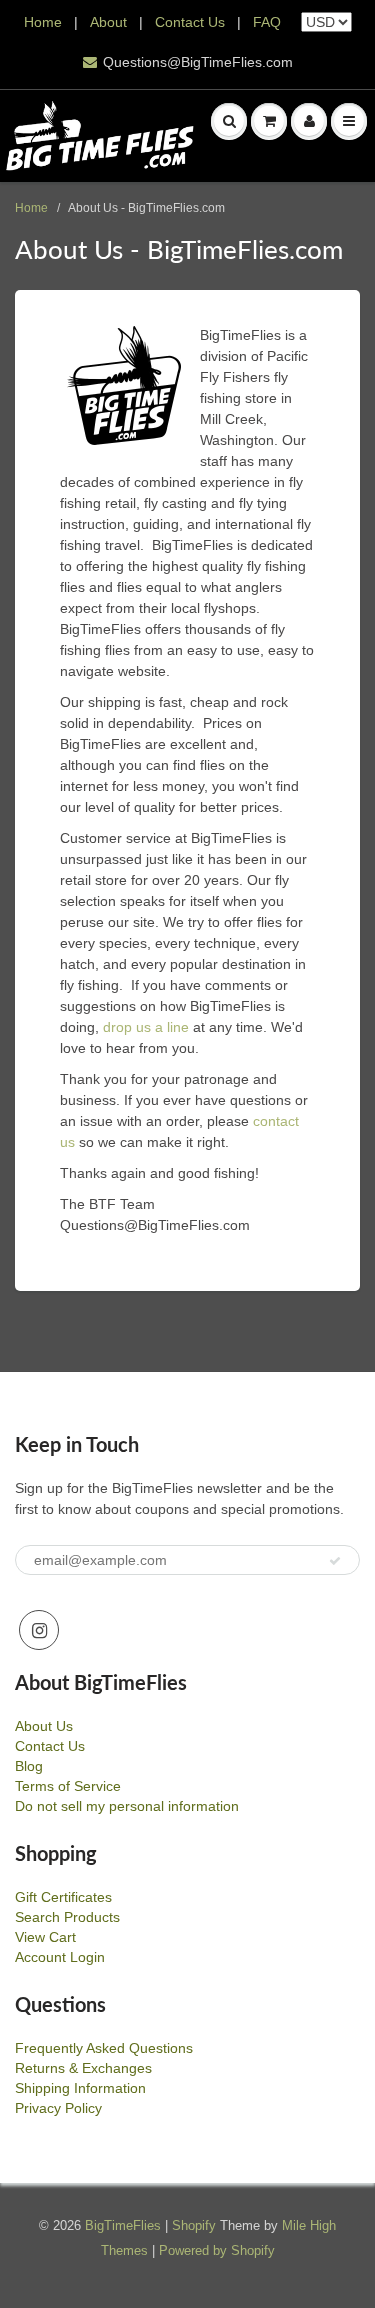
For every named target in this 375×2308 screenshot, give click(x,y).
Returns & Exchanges (83, 2068)
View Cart (45, 1937)
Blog (29, 1766)
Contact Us (190, 22)
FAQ (267, 22)
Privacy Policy (58, 2108)
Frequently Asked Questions (104, 2048)
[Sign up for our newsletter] (335, 1561)
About (110, 22)
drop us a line (146, 1027)
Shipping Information (80, 2088)
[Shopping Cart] (269, 121)
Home (43, 22)
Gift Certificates (63, 1897)
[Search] (229, 121)
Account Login (60, 1957)
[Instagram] (39, 1630)
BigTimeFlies (123, 2225)
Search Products (67, 1917)
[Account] (309, 121)
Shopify (194, 2225)
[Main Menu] (349, 121)
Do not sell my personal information (127, 1806)
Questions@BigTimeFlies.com (198, 62)
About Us (44, 1726)
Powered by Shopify (217, 2250)
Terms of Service (68, 1786)
